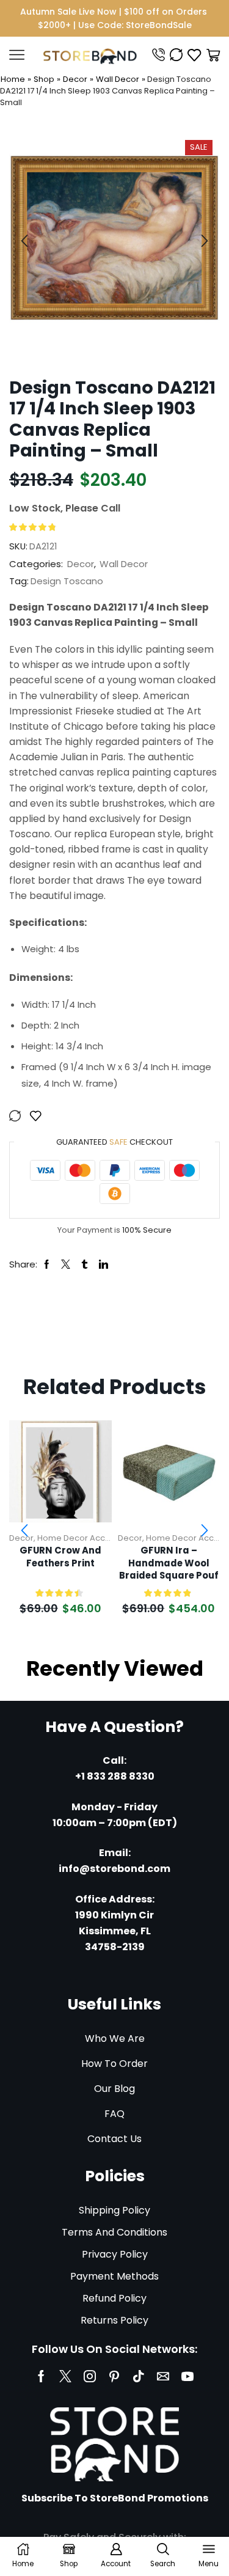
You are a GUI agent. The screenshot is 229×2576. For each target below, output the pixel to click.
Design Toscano (67, 581)
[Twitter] (65, 2376)
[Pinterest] (114, 2376)
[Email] (163, 2376)
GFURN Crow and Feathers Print (60, 1557)
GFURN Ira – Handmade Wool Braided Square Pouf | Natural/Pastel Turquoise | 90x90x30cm (169, 1563)
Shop (44, 79)
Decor (75, 79)
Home (13, 79)
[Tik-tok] (139, 2376)
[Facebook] (41, 2376)
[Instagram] (90, 2376)
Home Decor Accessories (88, 1538)
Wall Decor (118, 79)
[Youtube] (187, 2376)
